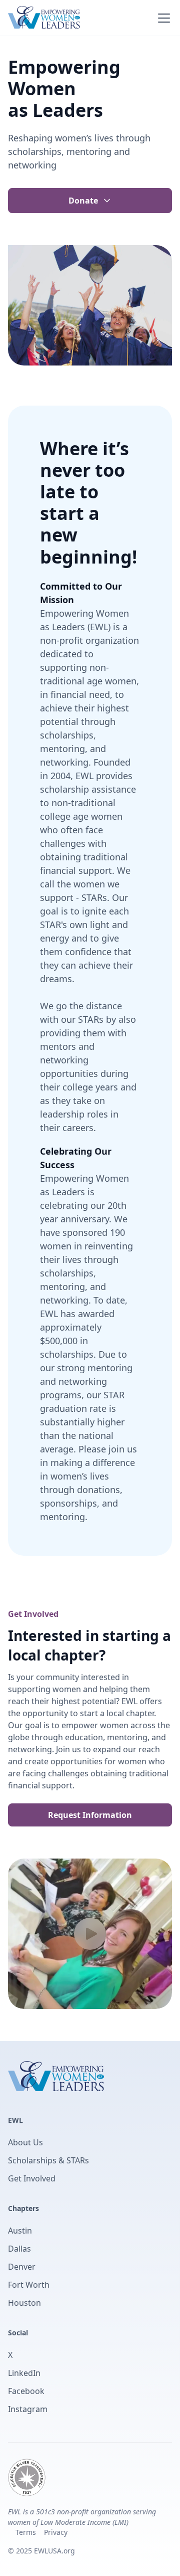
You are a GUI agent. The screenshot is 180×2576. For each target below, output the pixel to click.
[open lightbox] (90, 1934)
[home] (44, 18)
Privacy (56, 2532)
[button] (162, 18)
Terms (26, 2532)
